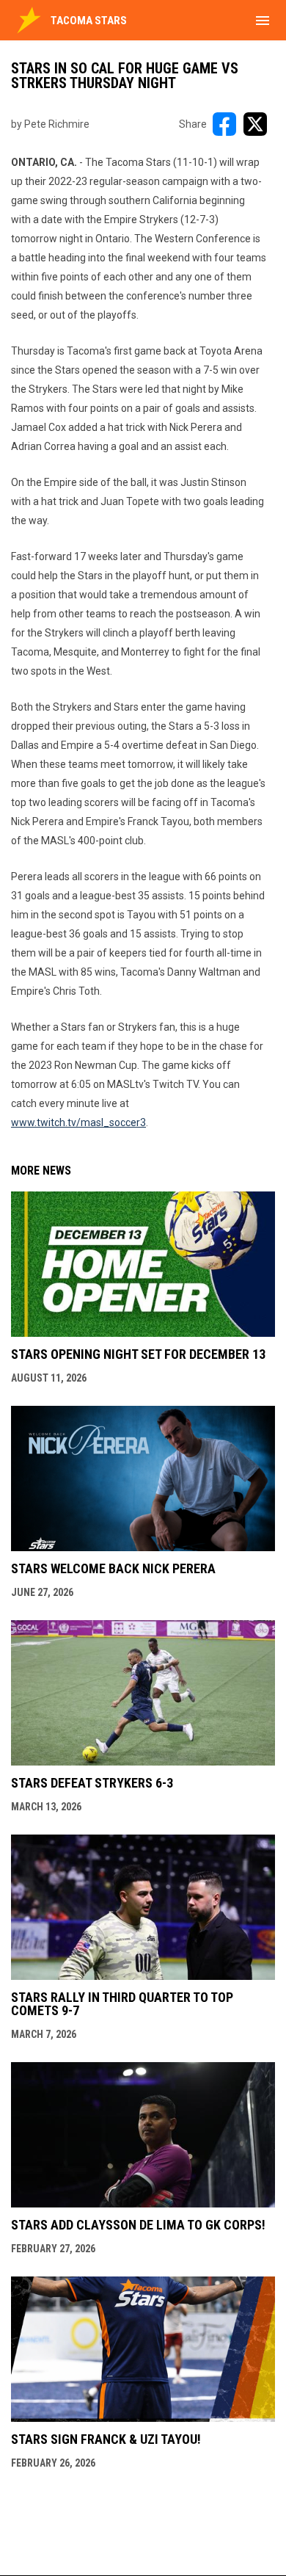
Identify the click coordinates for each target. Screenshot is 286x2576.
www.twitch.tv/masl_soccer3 (78, 1122)
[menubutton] (263, 21)
